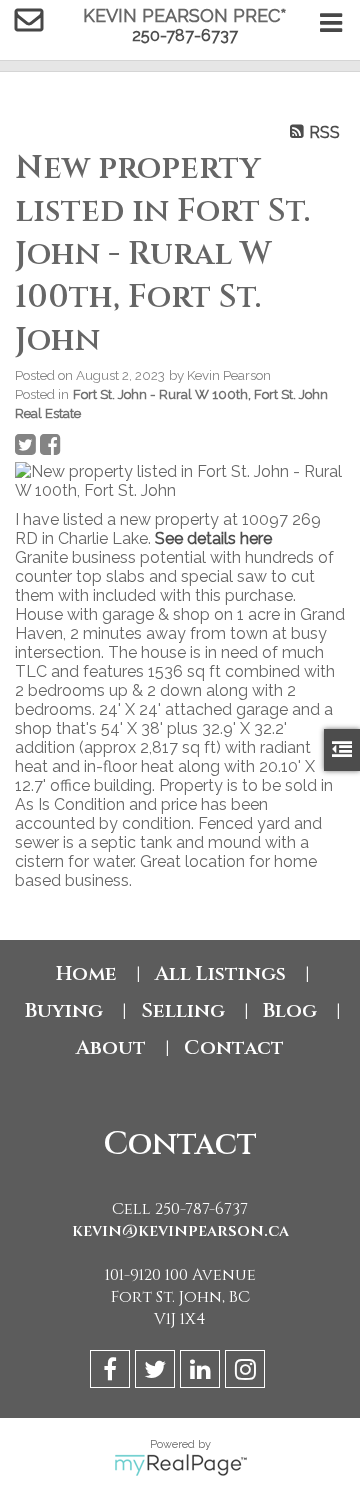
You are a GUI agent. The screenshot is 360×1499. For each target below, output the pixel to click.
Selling (183, 1010)
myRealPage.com (180, 1465)
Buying (64, 1010)
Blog (290, 1010)
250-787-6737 (185, 35)
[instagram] (247, 1372)
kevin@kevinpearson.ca (180, 1231)
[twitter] (157, 1372)
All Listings (220, 973)
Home (86, 973)
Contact (234, 1047)
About (111, 1047)
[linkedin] (202, 1372)
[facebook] (112, 1372)
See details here (213, 538)
